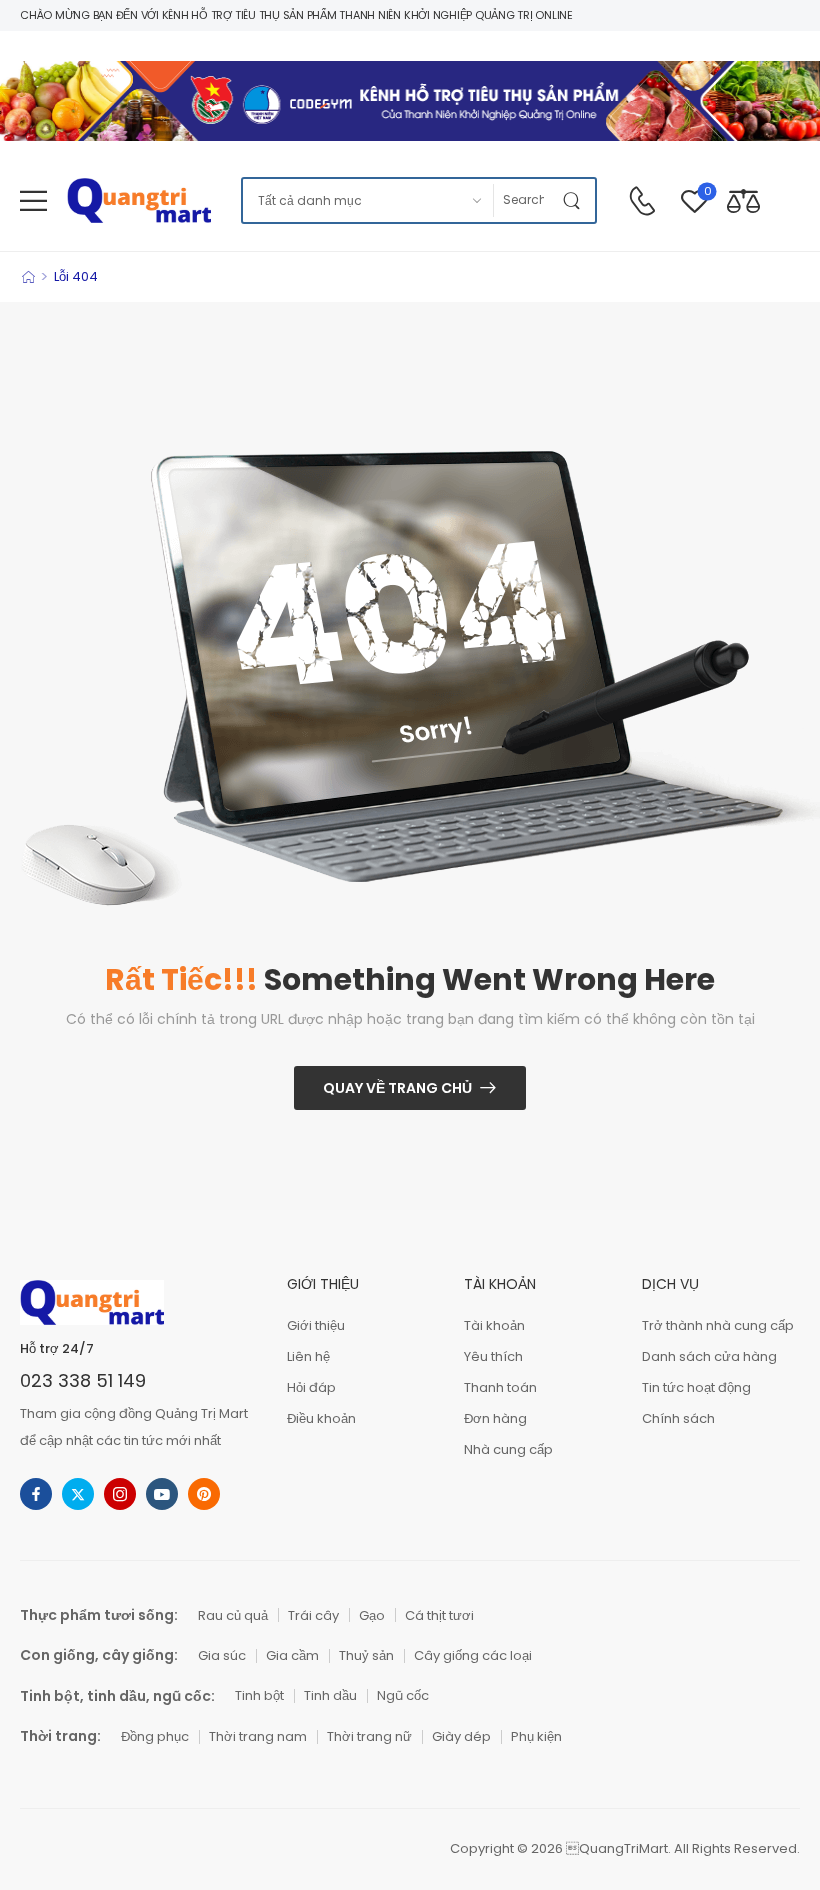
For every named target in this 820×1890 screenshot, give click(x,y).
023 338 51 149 (83, 1380)
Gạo (372, 1615)
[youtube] (162, 1494)
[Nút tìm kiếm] (575, 200)
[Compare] (743, 200)
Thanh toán (500, 1387)
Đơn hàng (495, 1418)
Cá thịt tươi (439, 1615)
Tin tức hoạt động (696, 1387)
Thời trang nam (258, 1736)
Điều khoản (321, 1418)
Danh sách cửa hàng (709, 1356)
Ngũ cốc (403, 1695)
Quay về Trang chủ (397, 1088)
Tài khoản (494, 1325)
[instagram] (120, 1494)
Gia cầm (292, 1655)
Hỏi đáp (311, 1387)
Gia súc (222, 1655)
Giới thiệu (316, 1325)
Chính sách (678, 1418)
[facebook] (36, 1494)
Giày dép (461, 1736)
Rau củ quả (233, 1615)
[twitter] (78, 1494)
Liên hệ (308, 1356)
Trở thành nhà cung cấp (718, 1325)
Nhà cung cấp (508, 1449)
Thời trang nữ (369, 1736)
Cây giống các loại (473, 1655)
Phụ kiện (536, 1736)
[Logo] (139, 200)
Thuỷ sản (366, 1655)
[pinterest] (204, 1494)
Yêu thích (493, 1356)
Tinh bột (259, 1695)
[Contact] (642, 201)
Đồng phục (155, 1736)
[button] (33, 200)
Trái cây (313, 1615)
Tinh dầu (330, 1695)
